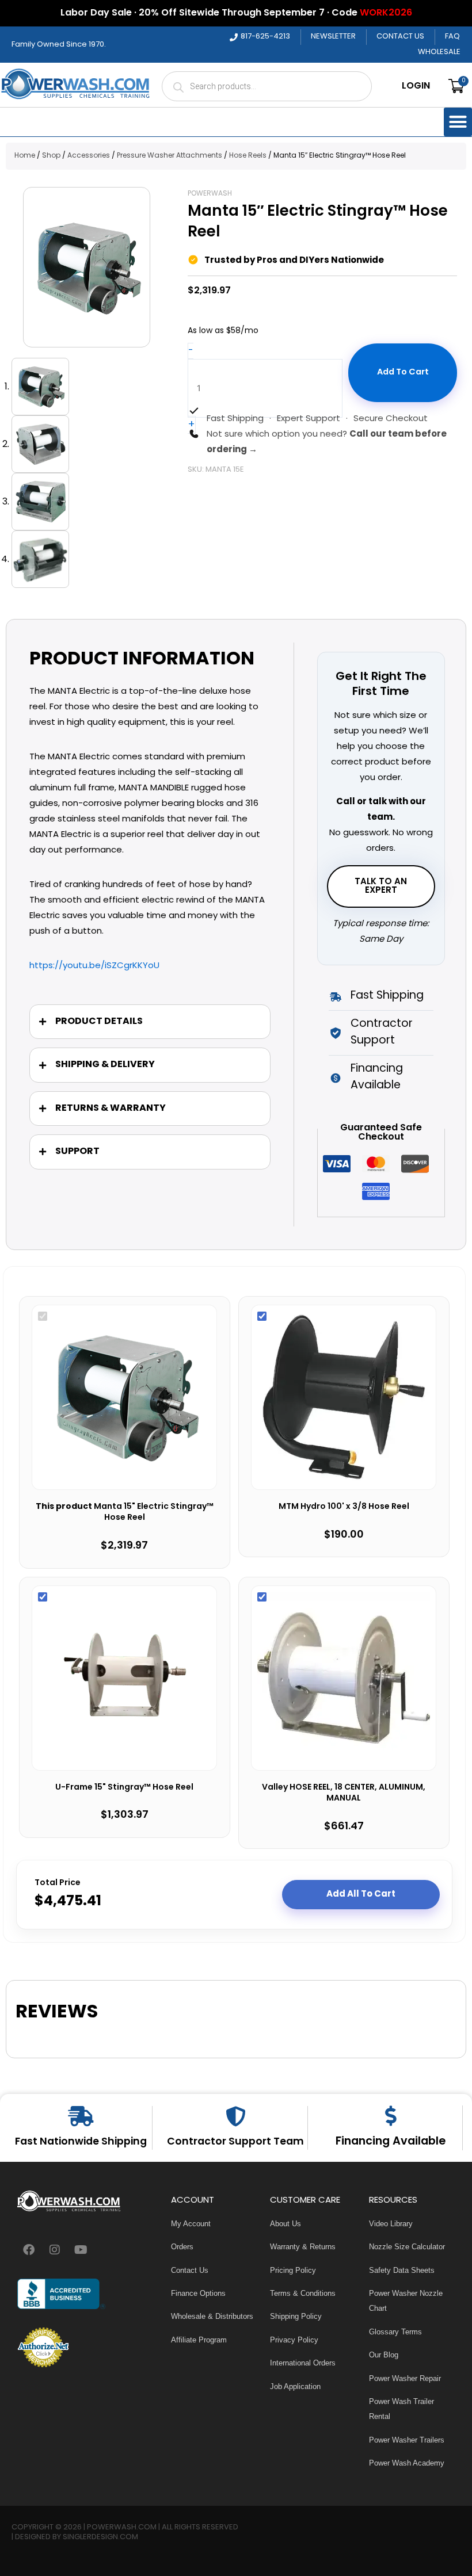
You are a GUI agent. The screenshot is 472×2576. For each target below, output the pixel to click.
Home (25, 156)
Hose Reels (248, 156)
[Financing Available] (391, 2116)
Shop (51, 156)
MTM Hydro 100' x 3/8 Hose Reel (344, 1507)
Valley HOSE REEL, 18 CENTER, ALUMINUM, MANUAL (344, 1793)
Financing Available (391, 2142)
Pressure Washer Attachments (170, 156)
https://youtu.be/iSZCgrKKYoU (94, 966)
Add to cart (403, 372)
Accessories (89, 156)
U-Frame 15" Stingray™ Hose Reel (124, 1788)
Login (416, 86)
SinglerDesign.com (100, 2537)
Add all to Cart (361, 1894)
